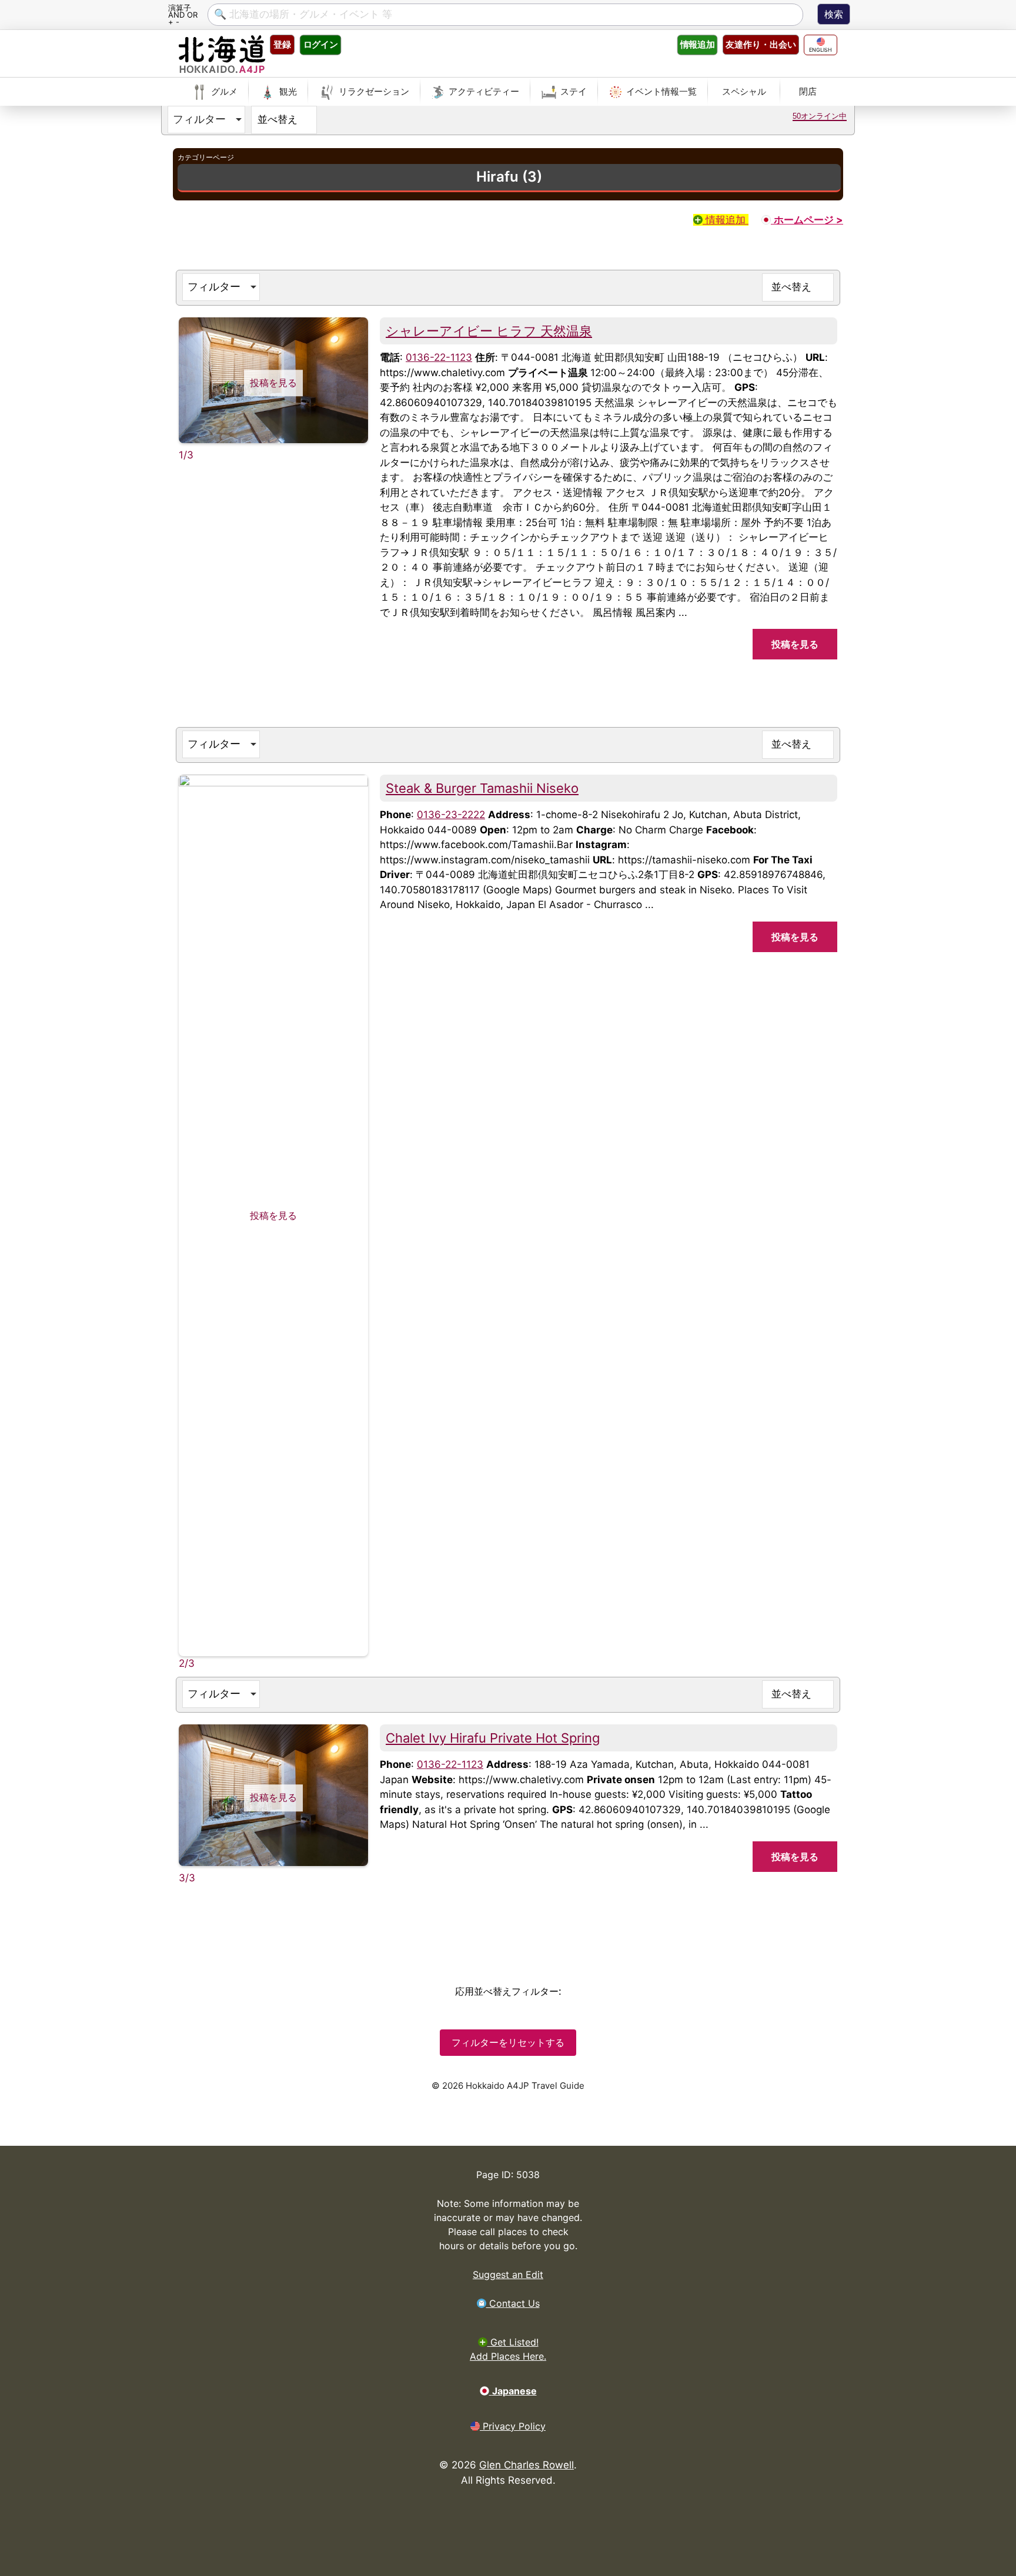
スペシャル (744, 91)
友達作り (761, 44)
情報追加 (726, 220)
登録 (282, 44)
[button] (206, 120)
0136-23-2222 (451, 815)
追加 (697, 44)
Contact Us (513, 2303)
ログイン (320, 44)
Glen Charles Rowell (527, 2465)
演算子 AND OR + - (183, 14)
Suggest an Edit (508, 2274)
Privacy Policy (513, 2426)
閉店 (808, 91)
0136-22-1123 (439, 357)
